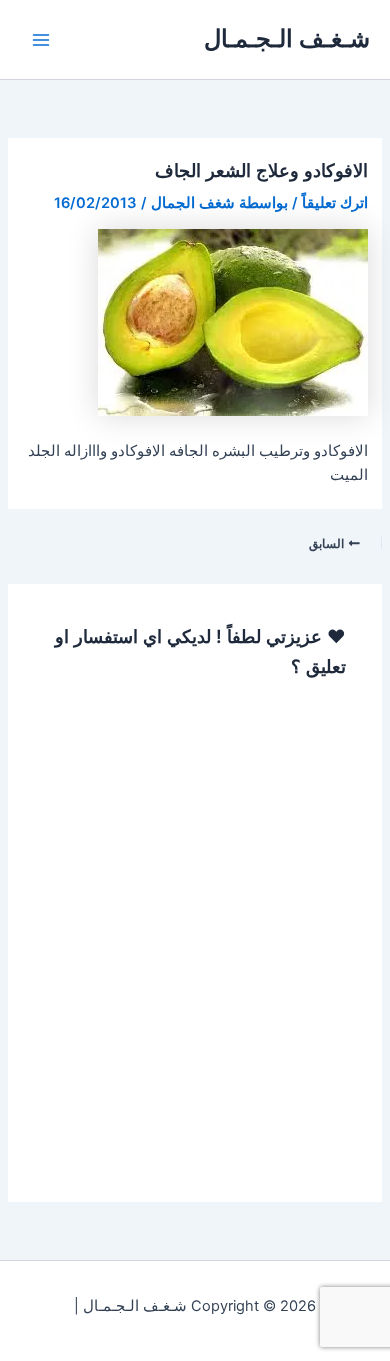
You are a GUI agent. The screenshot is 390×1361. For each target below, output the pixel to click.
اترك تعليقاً (335, 203)
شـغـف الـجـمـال (287, 38)
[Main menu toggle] (41, 40)
